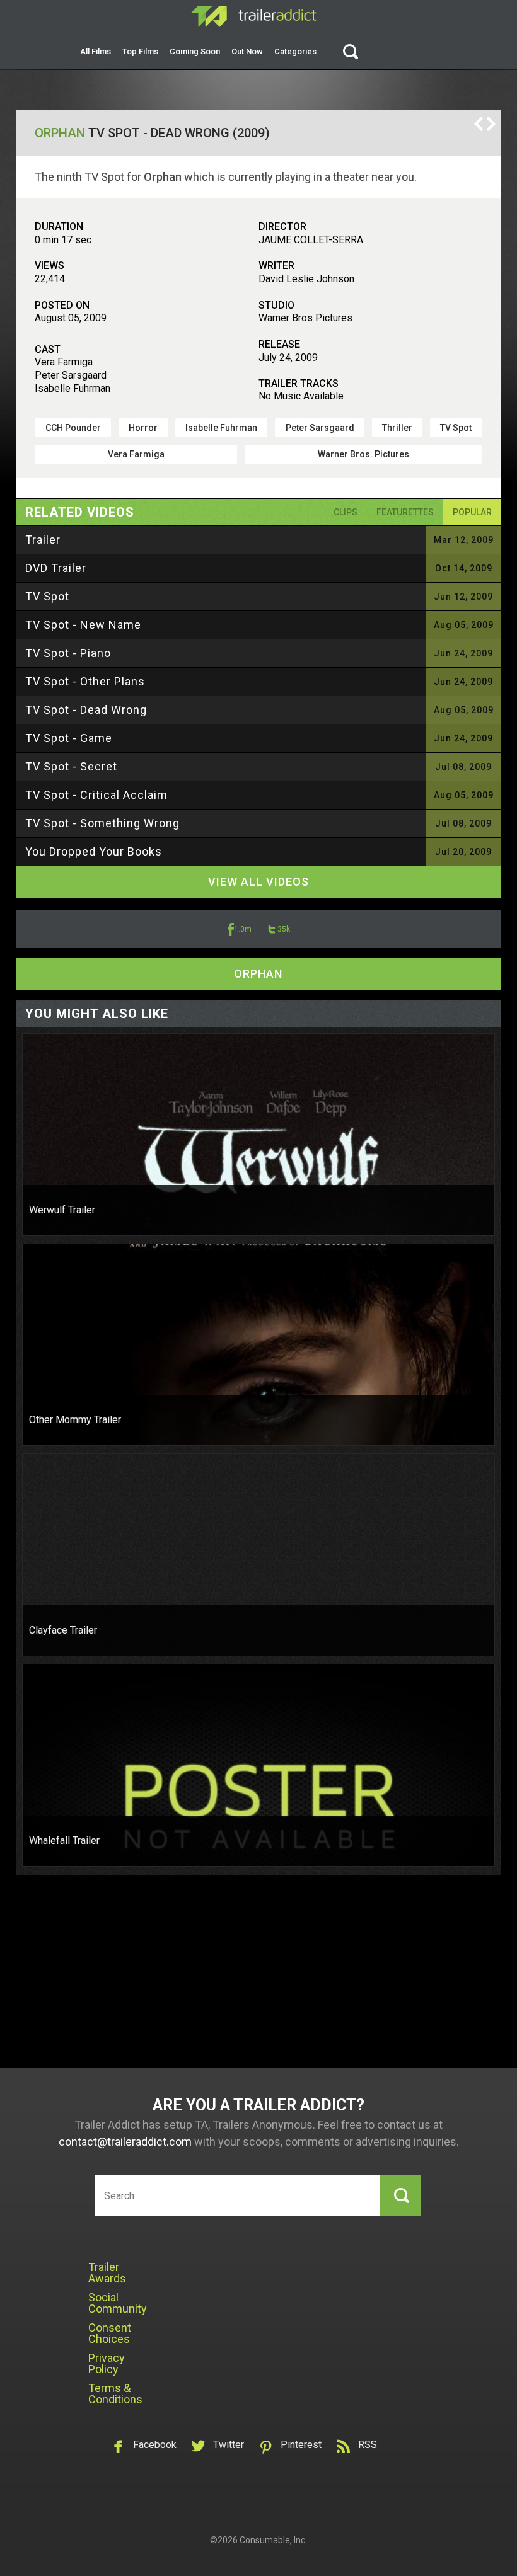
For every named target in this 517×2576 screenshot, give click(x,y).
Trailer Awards (107, 2273)
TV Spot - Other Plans (85, 681)
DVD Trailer (56, 568)
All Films (96, 51)
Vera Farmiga (136, 454)
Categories (295, 51)
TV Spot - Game (69, 738)
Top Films (140, 51)
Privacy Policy (107, 2363)
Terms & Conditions (115, 2394)
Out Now (247, 51)
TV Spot (456, 428)
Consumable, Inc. (273, 2540)
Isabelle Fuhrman (221, 428)
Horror (143, 428)
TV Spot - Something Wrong (102, 823)
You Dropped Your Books (94, 851)
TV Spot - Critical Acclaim (96, 795)
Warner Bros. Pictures (363, 454)
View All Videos (258, 882)
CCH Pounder (73, 428)
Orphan (60, 133)
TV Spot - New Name (83, 625)
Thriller (397, 428)
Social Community (118, 2303)
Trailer (43, 540)
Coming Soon (195, 51)
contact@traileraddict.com (125, 2142)
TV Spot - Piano (68, 653)
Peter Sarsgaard (320, 428)
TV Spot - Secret (71, 766)
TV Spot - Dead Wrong (86, 710)
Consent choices (110, 2333)
